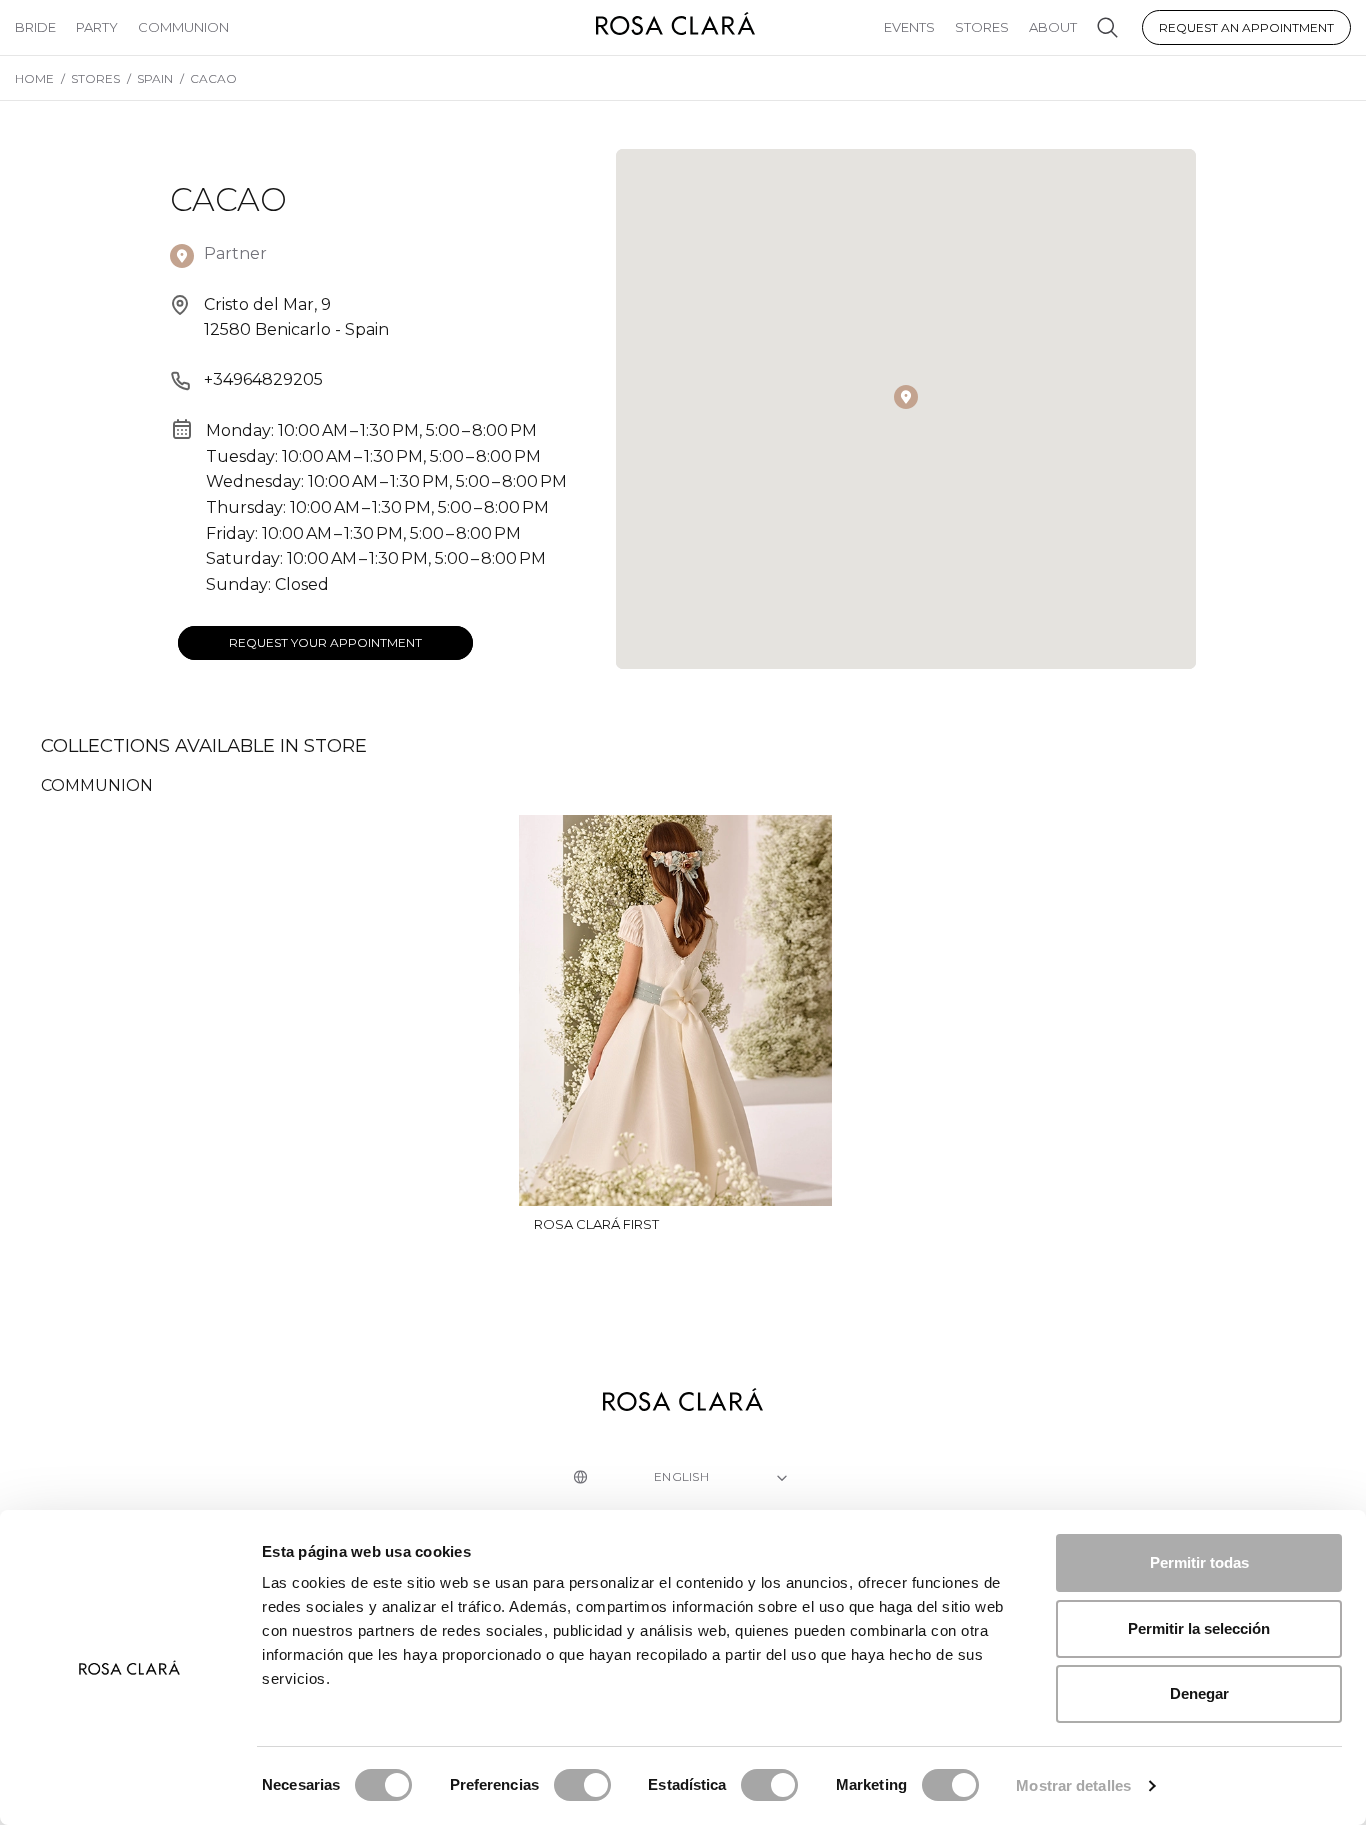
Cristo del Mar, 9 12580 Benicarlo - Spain (296, 317)
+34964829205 (263, 379)
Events (909, 27)
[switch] (582, 1785)
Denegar (1199, 1693)
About (1053, 27)
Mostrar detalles (1073, 1785)
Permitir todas (1199, 1562)
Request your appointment (325, 642)
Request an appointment (1246, 27)
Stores (982, 27)
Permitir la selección (1199, 1628)
